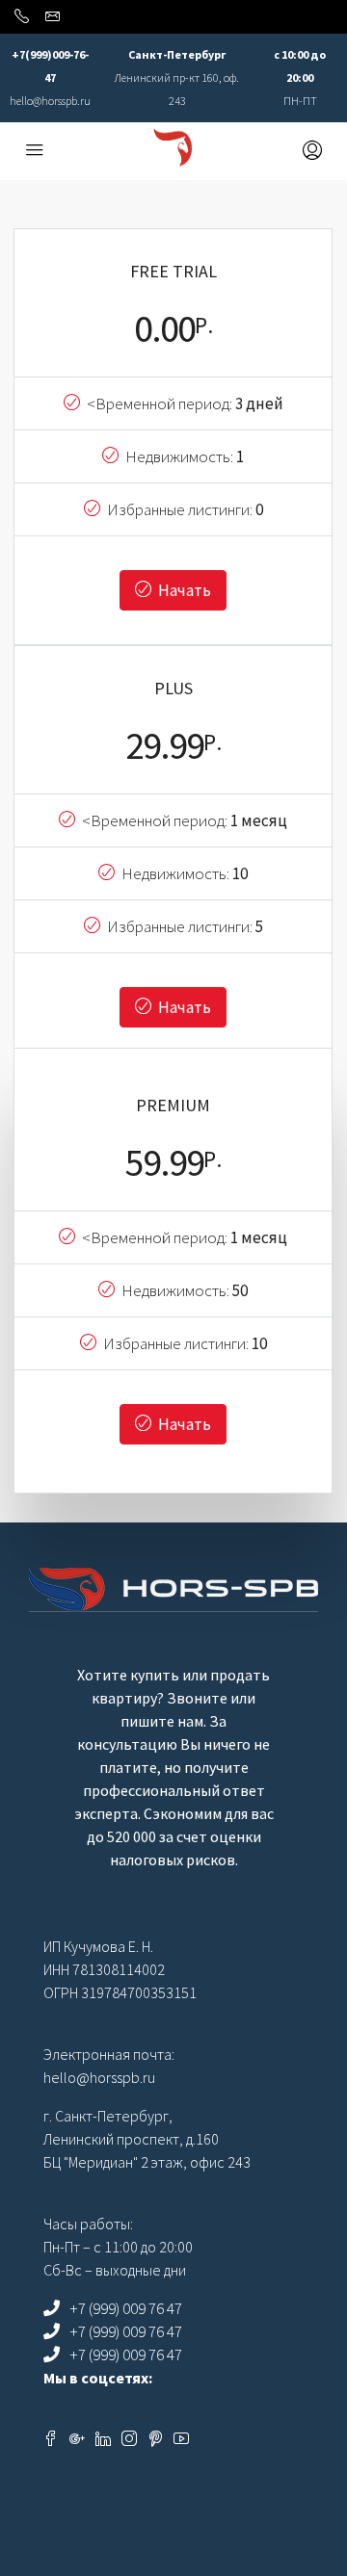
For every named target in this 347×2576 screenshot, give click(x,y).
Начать (183, 590)
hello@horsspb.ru (50, 101)
